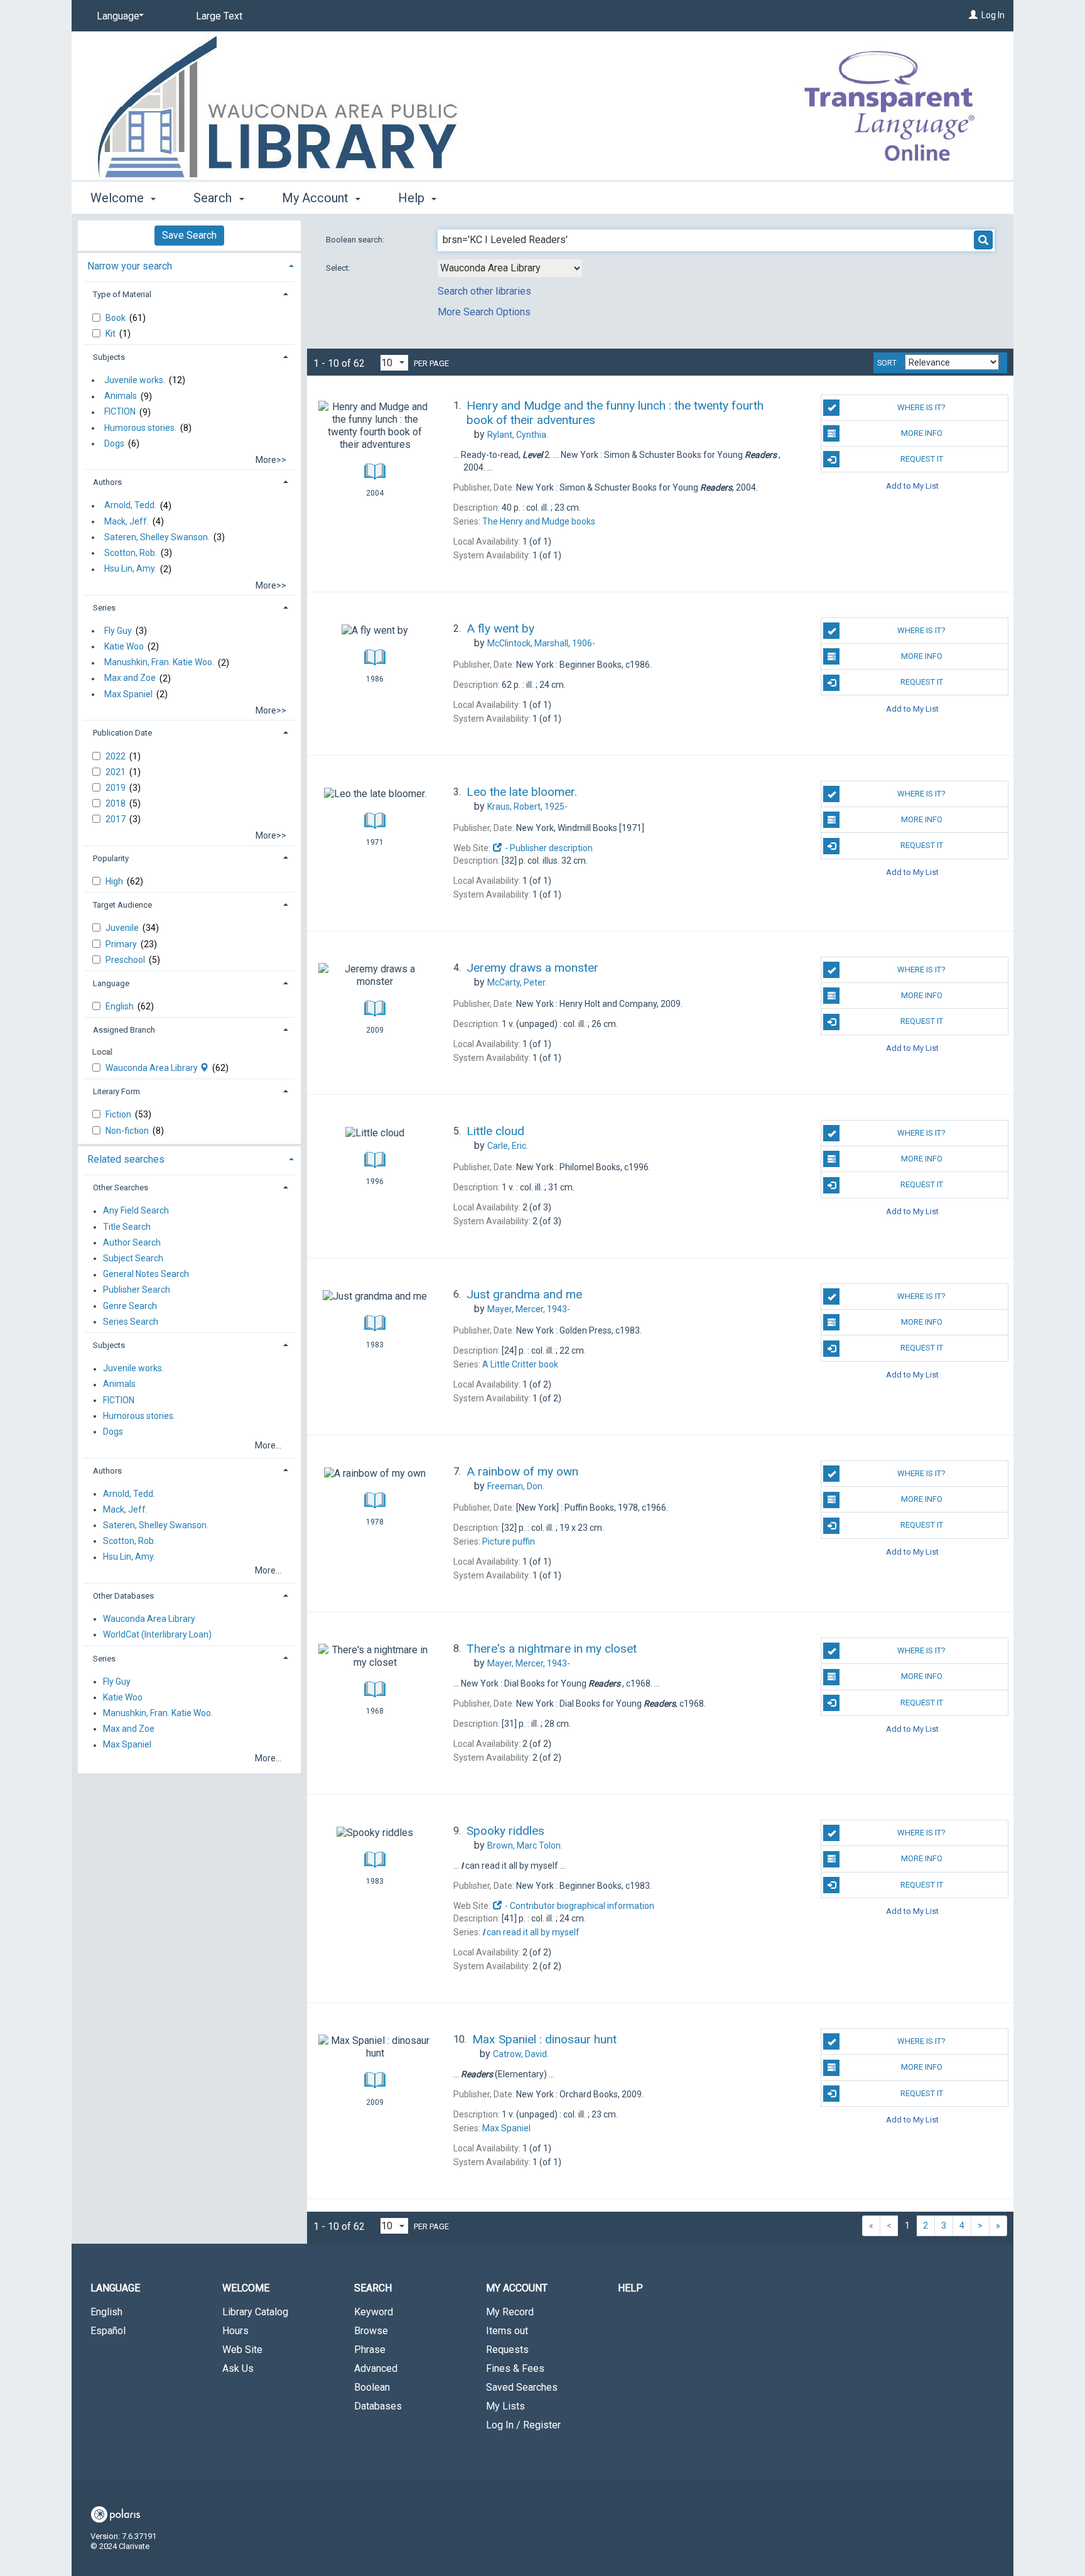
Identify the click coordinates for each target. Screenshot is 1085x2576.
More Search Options (484, 312)
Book (116, 318)
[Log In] (973, 15)
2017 (116, 819)
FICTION (120, 412)
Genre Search (130, 1306)
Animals (121, 396)
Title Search (127, 1227)
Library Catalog (255, 2312)
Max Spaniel (128, 694)
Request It (922, 459)
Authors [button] (107, 482)
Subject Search (133, 1258)
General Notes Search (146, 1274)
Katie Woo (124, 646)
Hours (235, 2331)
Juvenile (123, 928)
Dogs (114, 443)
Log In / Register (523, 2425)
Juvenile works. (135, 380)
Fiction (119, 1114)
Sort (887, 363)
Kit (111, 334)
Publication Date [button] (122, 733)
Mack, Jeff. (127, 521)
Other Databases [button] (123, 1596)
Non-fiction (128, 1131)
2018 (116, 803)
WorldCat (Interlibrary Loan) (157, 1634)
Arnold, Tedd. (130, 506)
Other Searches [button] (121, 1187)
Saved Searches (522, 2387)
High (115, 881)
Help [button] (413, 198)
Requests (507, 2350)
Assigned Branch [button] (124, 1030)
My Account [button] (317, 198)
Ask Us (238, 2368)
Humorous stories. (140, 428)
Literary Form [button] (116, 1091)
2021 (116, 772)
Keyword (374, 2312)
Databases (378, 2406)
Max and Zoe (130, 678)
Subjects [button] (109, 357)
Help (630, 2288)
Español (108, 2331)
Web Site (242, 2350)
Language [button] (111, 983)
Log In (993, 15)
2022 (116, 756)
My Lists (505, 2406)
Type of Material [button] (122, 294)
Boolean (372, 2387)
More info (922, 433)
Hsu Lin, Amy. (130, 569)
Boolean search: (356, 240)
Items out (507, 2331)
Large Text (219, 16)
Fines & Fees (515, 2368)
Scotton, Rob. (131, 553)
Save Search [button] (189, 235)
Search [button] (214, 198)
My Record (510, 2312)
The (539, 521)
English (121, 1006)
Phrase (370, 2350)
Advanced (376, 2368)
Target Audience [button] (122, 905)
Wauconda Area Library (153, 1068)
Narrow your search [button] (130, 266)
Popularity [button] (111, 858)
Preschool (126, 960)
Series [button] (104, 608)
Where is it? (921, 407)
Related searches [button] (126, 1159)
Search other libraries (484, 291)
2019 (116, 788)
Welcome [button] (119, 198)
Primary (122, 944)
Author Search (132, 1242)
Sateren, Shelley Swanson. (157, 537)
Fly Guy (118, 631)
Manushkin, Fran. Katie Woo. (159, 663)
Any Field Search (136, 1211)
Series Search (131, 1322)
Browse (371, 2331)
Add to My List (912, 485)
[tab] (189, 265)
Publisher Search (137, 1290)
